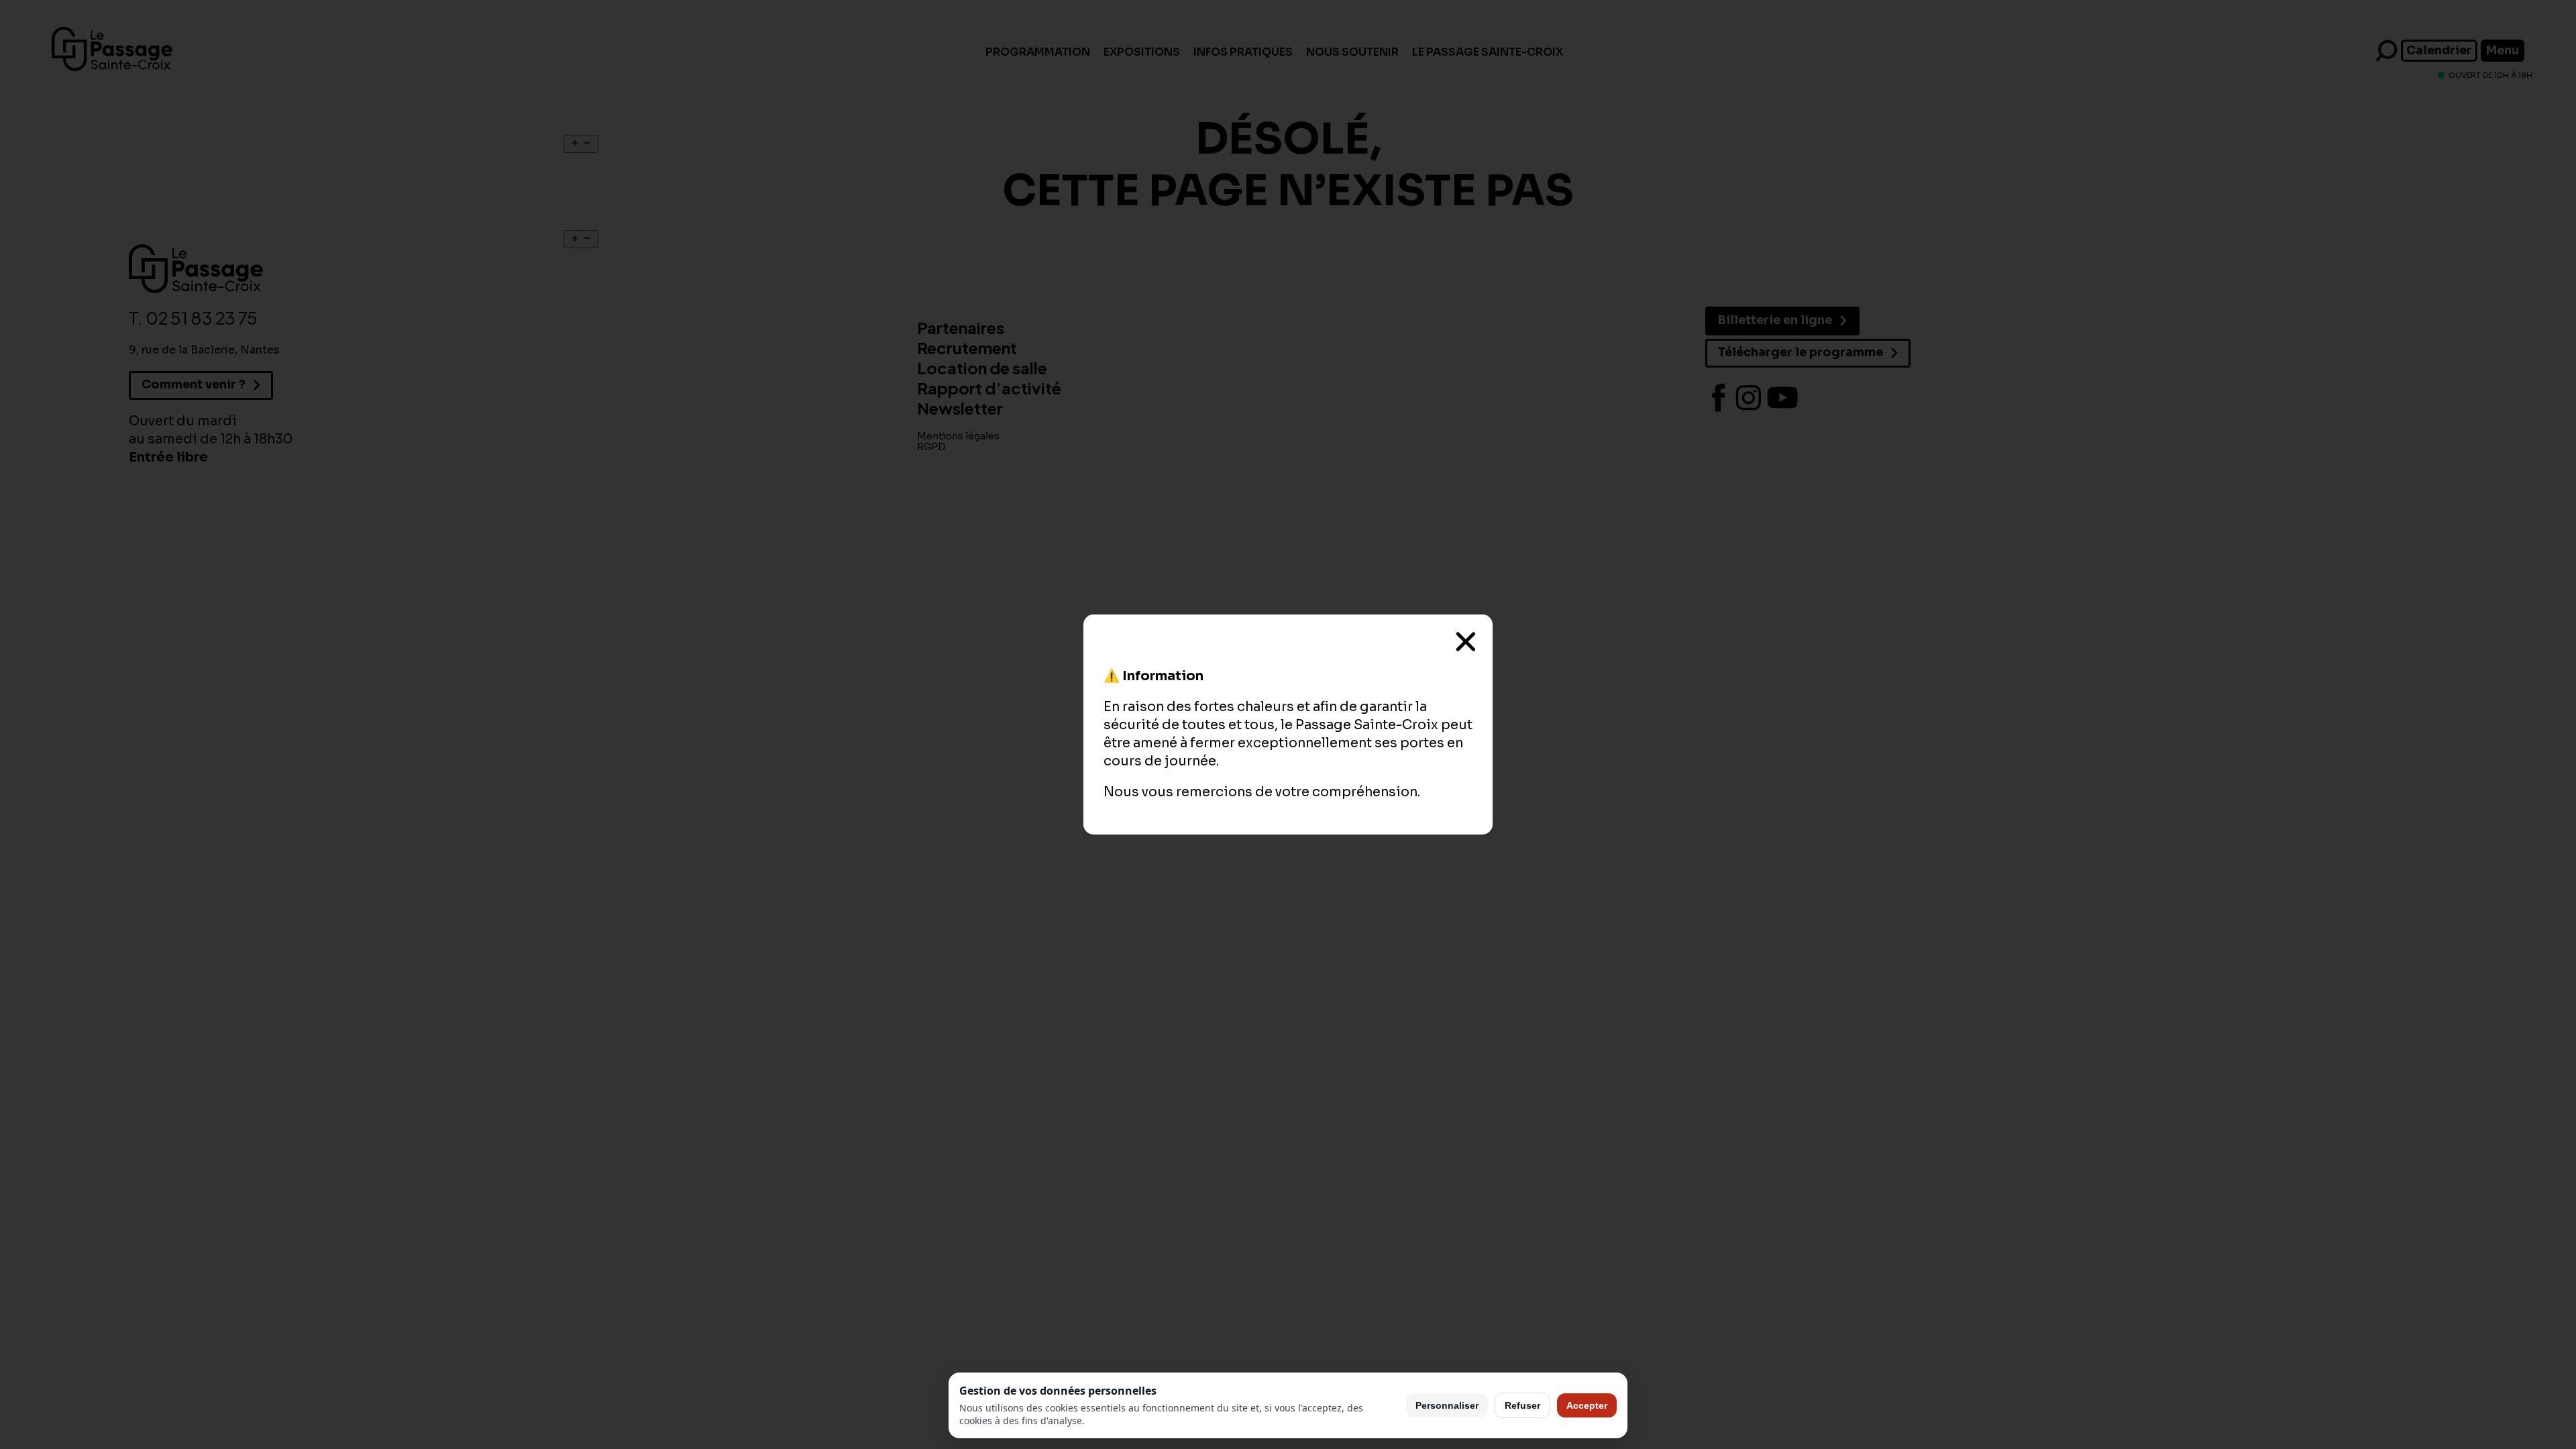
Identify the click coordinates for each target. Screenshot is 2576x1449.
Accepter (1587, 1405)
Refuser (1522, 1405)
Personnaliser (1447, 1405)
